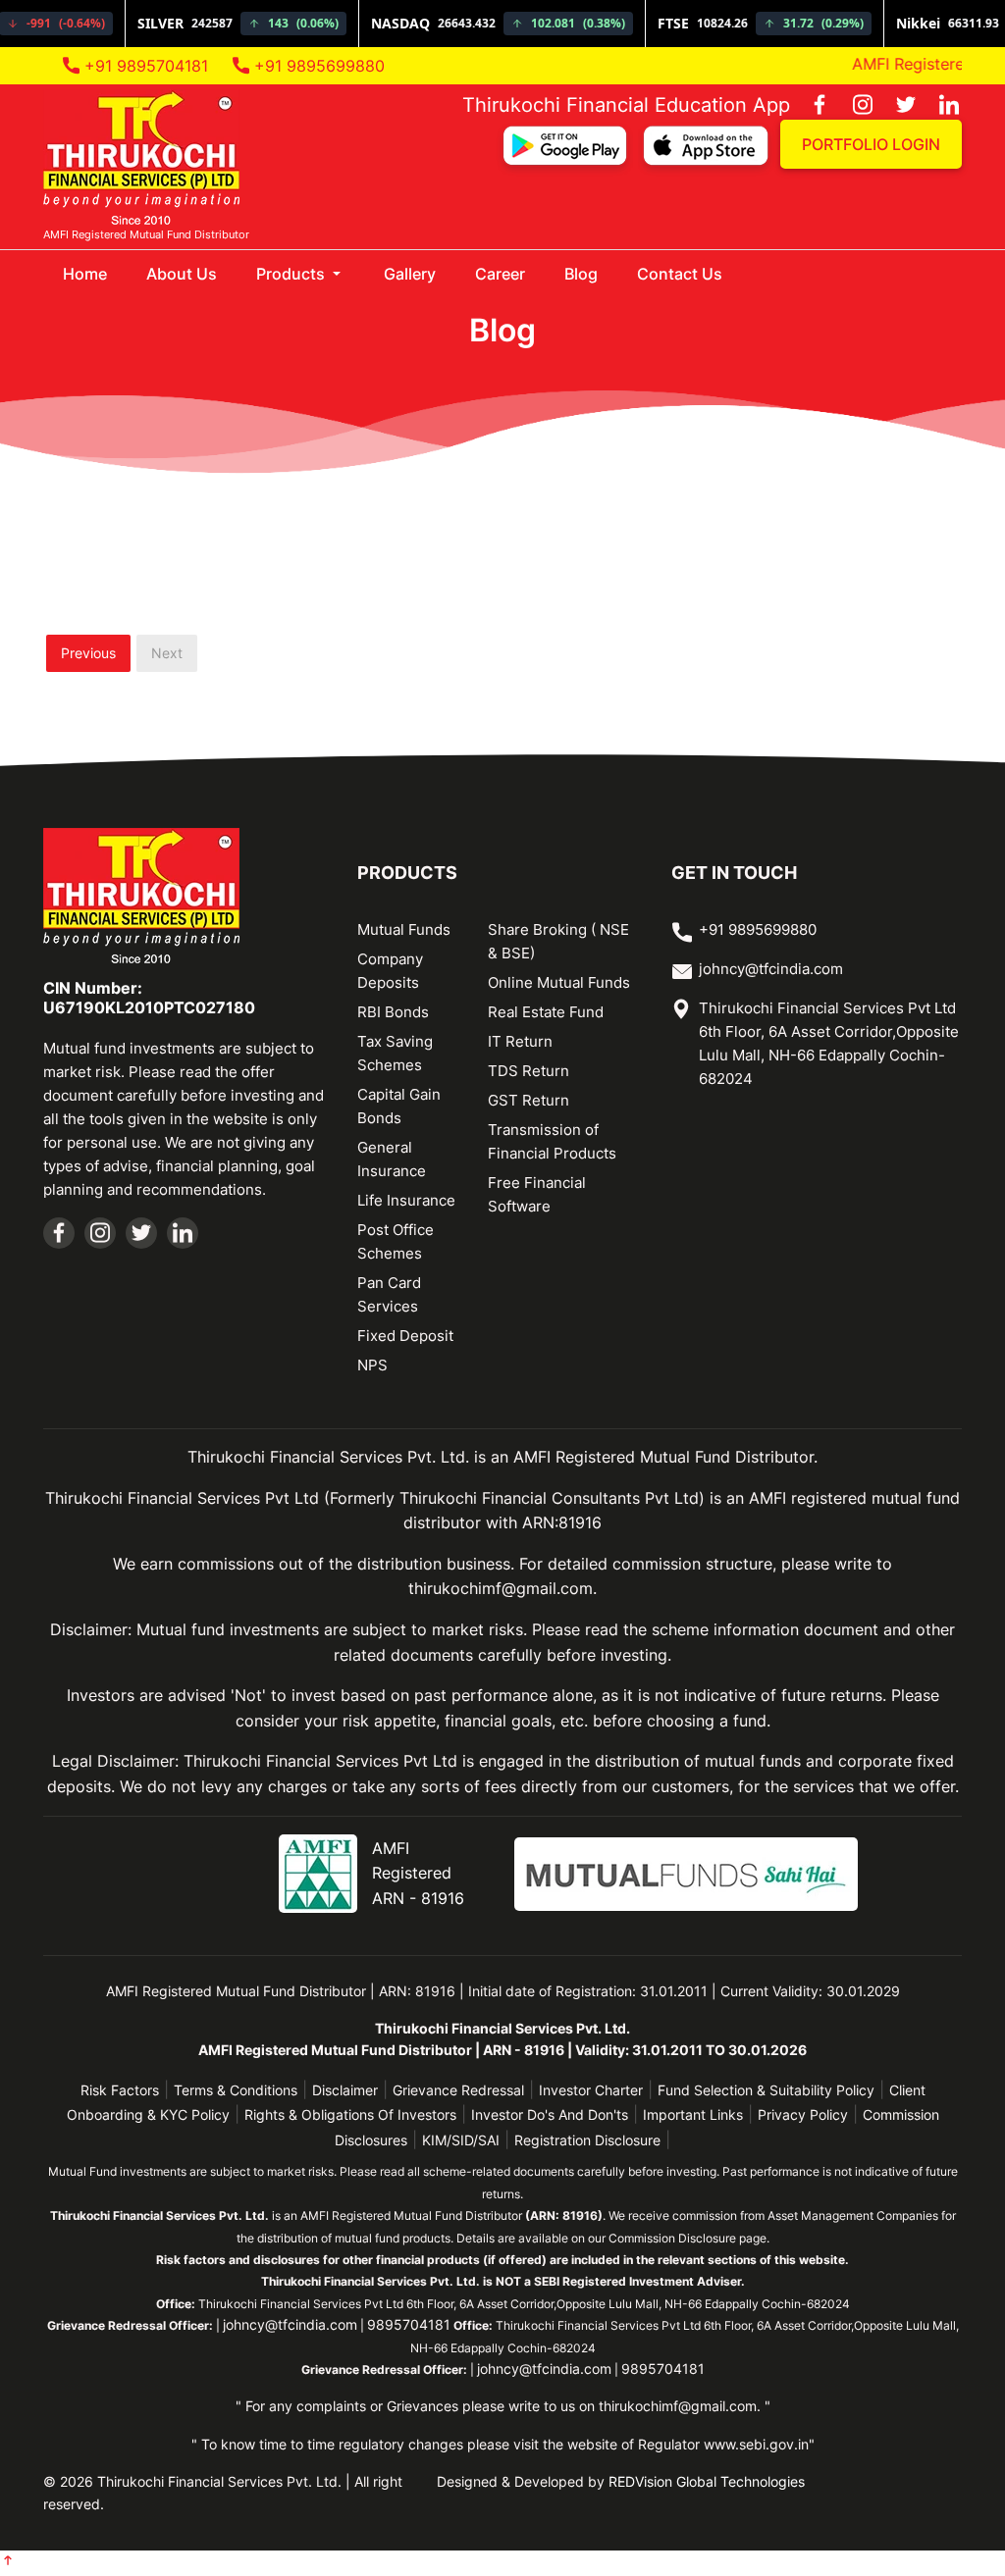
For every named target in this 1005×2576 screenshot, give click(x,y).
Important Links (693, 2114)
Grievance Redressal (458, 2090)
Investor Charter (591, 2090)
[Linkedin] (939, 106)
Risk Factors (120, 2090)
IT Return (520, 1041)
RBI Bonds (393, 1012)
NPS (372, 1365)
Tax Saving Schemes (395, 1053)
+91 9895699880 (317, 66)
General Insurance (392, 1159)
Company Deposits (390, 971)
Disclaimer (345, 2090)
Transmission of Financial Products (552, 1141)
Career (500, 274)
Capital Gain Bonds (399, 1106)
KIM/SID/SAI (461, 2140)
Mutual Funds (404, 929)
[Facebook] (810, 106)
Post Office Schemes (396, 1241)
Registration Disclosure (587, 2140)
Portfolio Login (871, 144)
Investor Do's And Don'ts (550, 2114)
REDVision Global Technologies (707, 2481)
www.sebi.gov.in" (759, 2444)
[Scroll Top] (8, 2562)
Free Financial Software (537, 1194)
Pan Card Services (389, 1294)
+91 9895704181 (144, 66)
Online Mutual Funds (559, 982)
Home (95, 273)
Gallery (410, 274)
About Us (182, 274)
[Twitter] (896, 106)
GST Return (529, 1100)
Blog (581, 274)
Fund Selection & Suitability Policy (766, 2090)
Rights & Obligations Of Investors (350, 2114)
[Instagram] (853, 106)
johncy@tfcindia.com (771, 969)
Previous (88, 653)
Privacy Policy (803, 2114)
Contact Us (680, 274)
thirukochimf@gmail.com (678, 2406)
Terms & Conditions (236, 2090)
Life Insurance (406, 1200)
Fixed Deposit (405, 1336)
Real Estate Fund (546, 1012)
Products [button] (292, 274)
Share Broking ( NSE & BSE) (558, 941)
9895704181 (409, 2324)
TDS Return (529, 1071)
